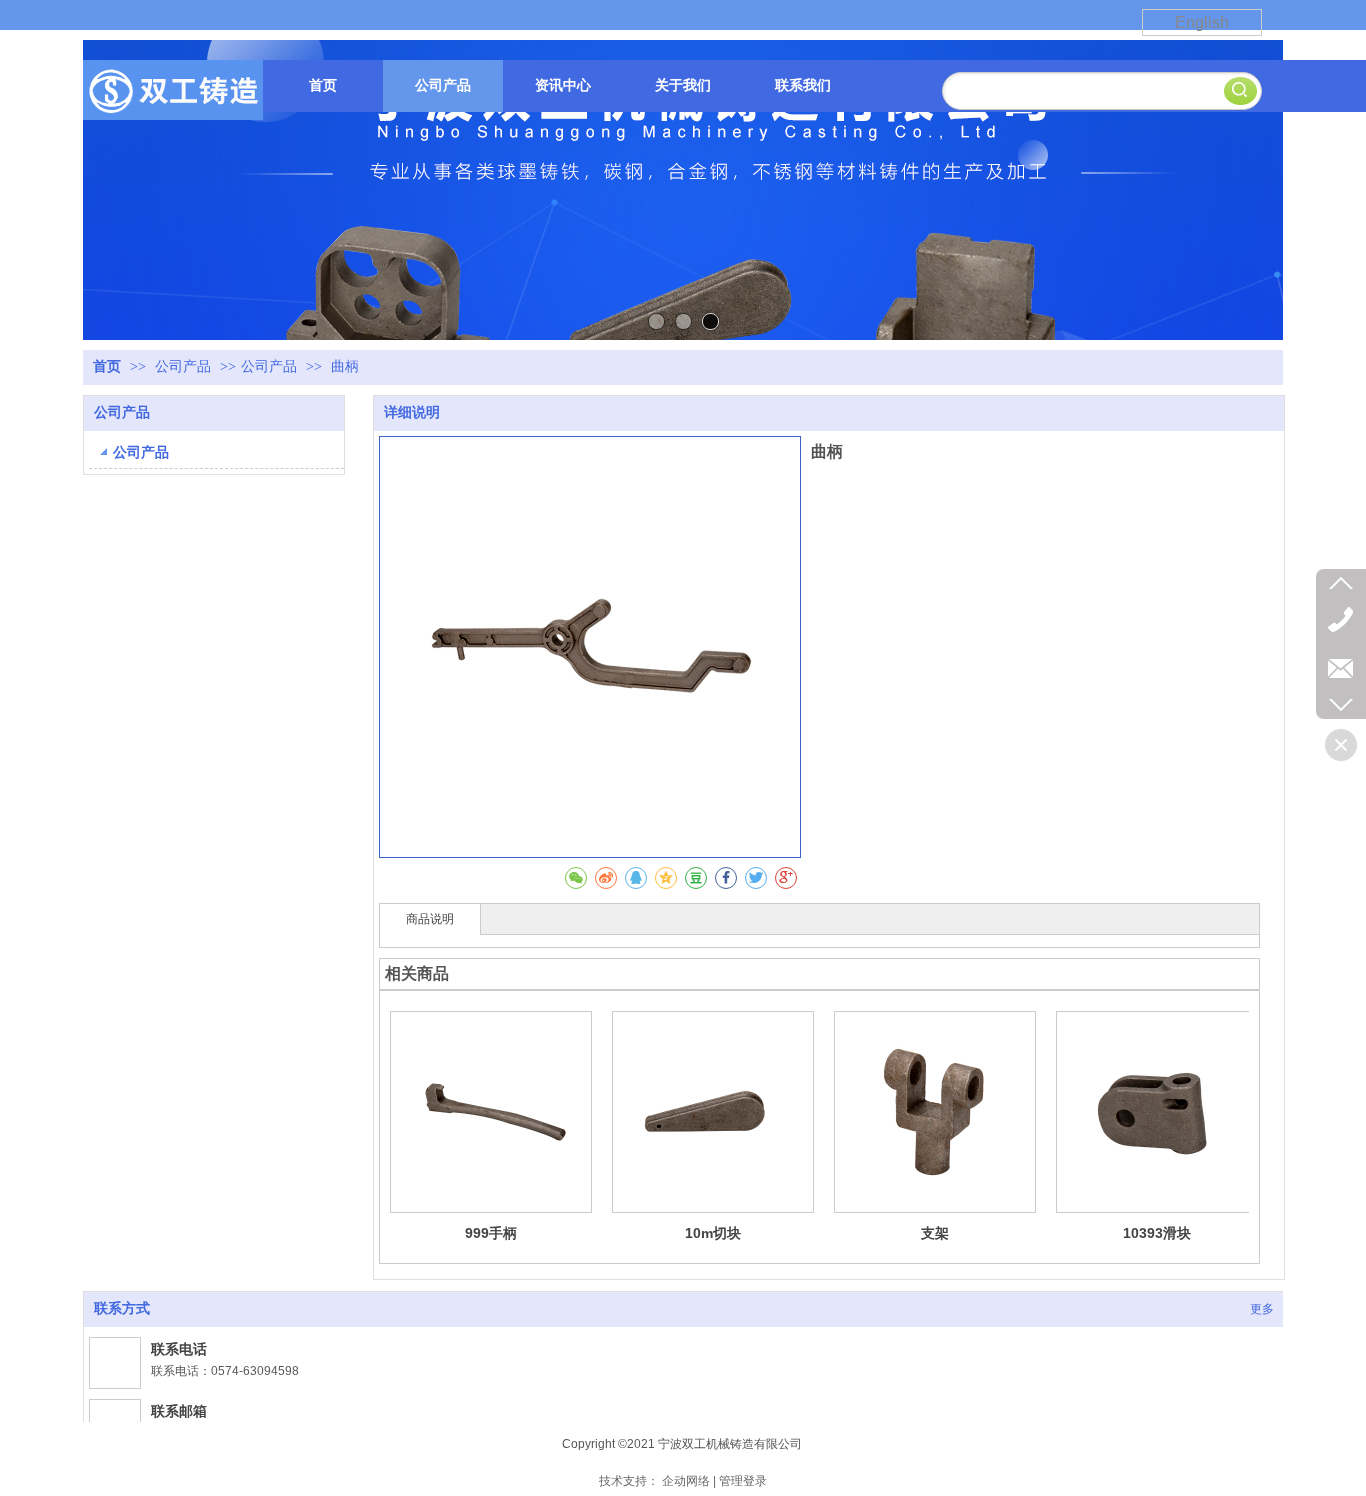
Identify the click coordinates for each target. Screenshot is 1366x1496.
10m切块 (713, 1233)
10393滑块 (1157, 1233)
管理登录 (743, 1481)
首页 (107, 366)
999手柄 (491, 1233)
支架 (935, 1233)
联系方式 (122, 1308)
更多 (1262, 1309)
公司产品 (185, 366)
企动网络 (686, 1481)
